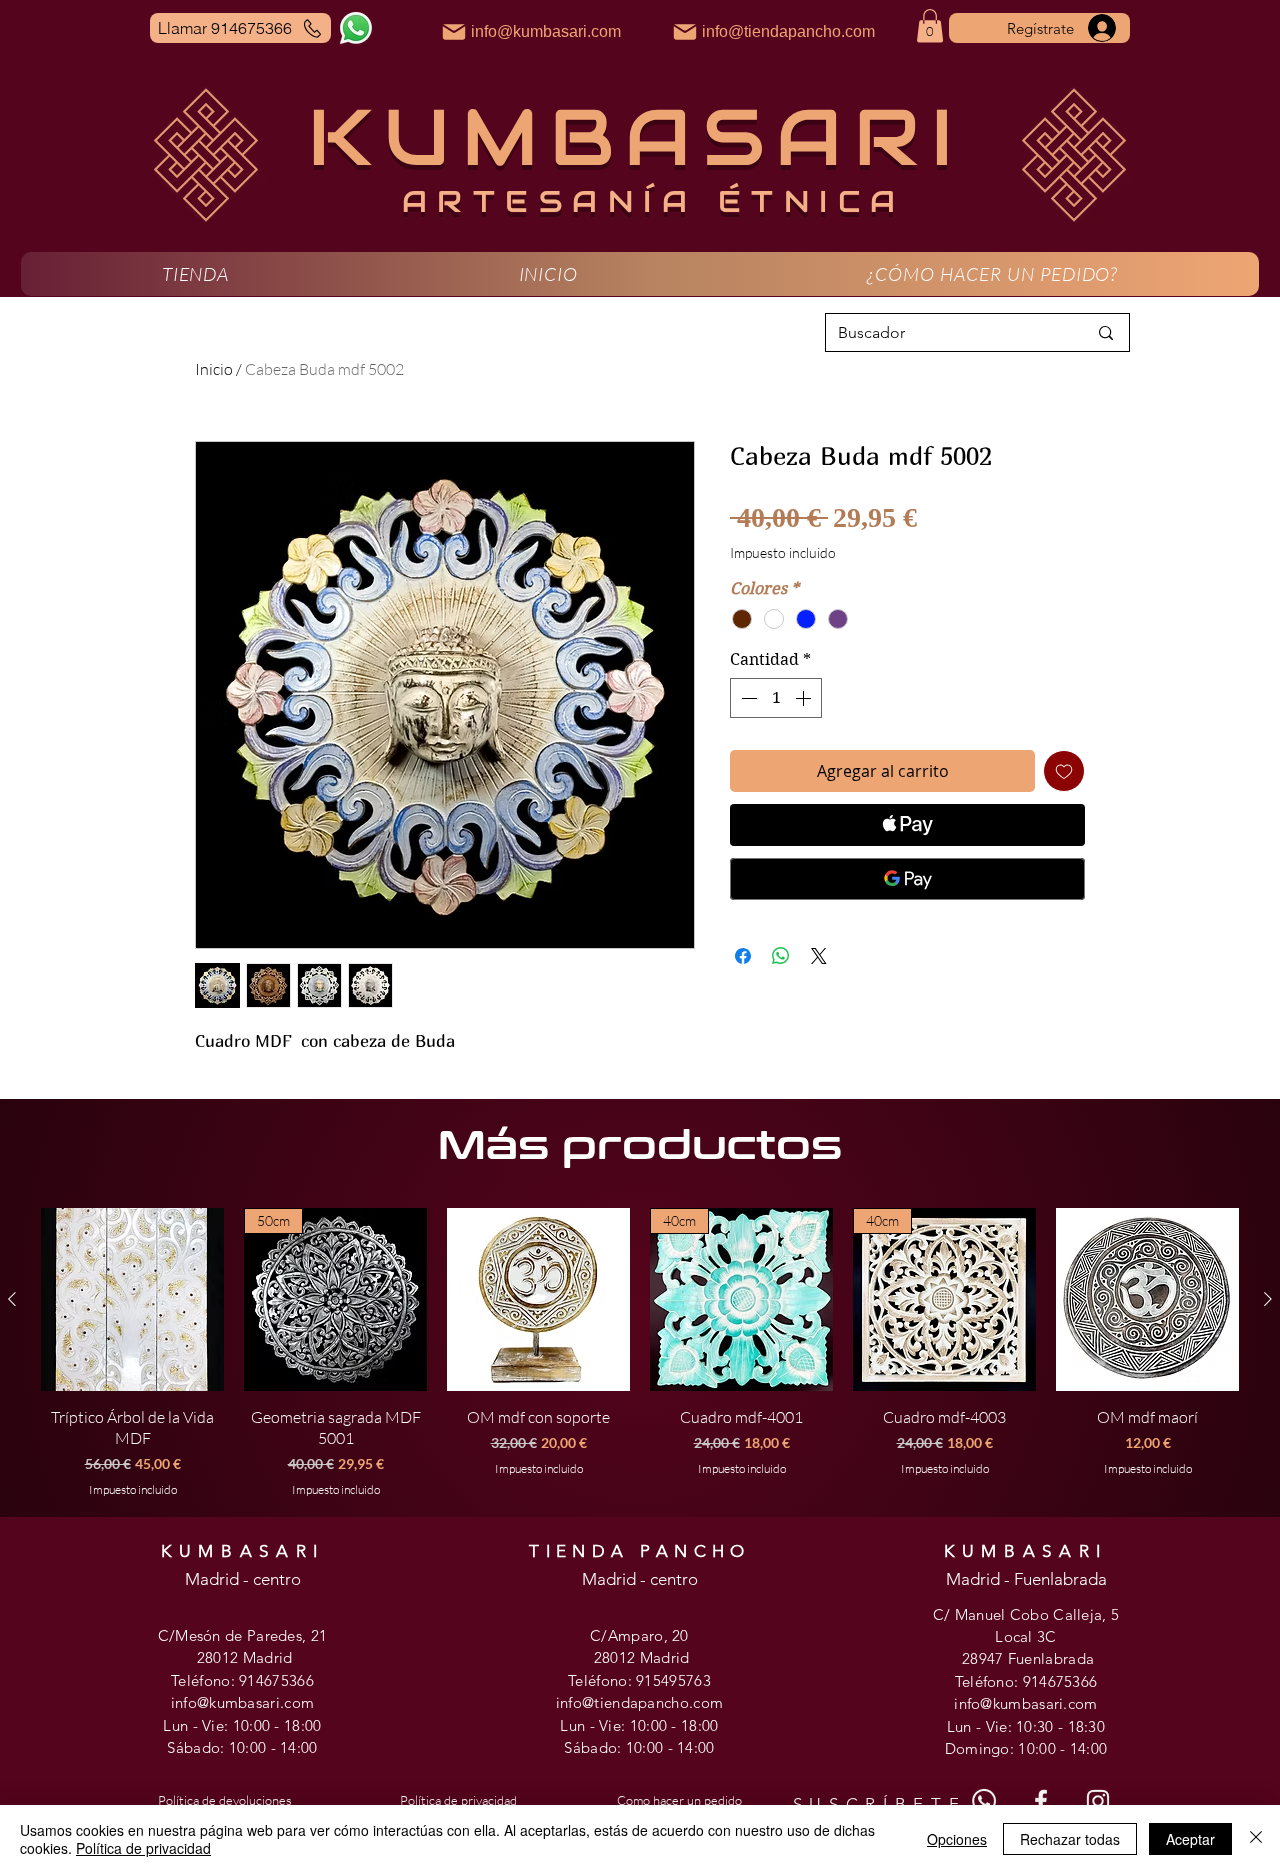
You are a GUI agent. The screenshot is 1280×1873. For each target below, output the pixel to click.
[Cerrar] (1256, 1839)
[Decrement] (747, 698)
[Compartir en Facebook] (743, 956)
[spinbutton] (776, 698)
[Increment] (805, 698)
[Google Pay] (907, 879)
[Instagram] (1098, 1801)
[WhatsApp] (356, 28)
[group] (640, 1353)
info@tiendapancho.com (639, 1702)
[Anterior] (12, 1299)
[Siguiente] (1268, 1299)
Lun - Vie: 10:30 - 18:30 (1026, 1726)
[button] (195, 274)
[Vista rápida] (132, 1299)
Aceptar (1190, 1839)
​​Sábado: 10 (603, 1747)
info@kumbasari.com (242, 1702)
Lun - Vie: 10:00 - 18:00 (242, 1725)
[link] (930, 25)
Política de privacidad (143, 1848)
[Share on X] (819, 956)
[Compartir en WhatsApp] (781, 956)
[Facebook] (1041, 1801)
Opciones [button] (957, 1839)
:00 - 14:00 (281, 1747)
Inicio (214, 369)
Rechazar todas (1070, 1839)
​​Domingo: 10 (990, 1748)
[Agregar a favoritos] (1064, 771)
